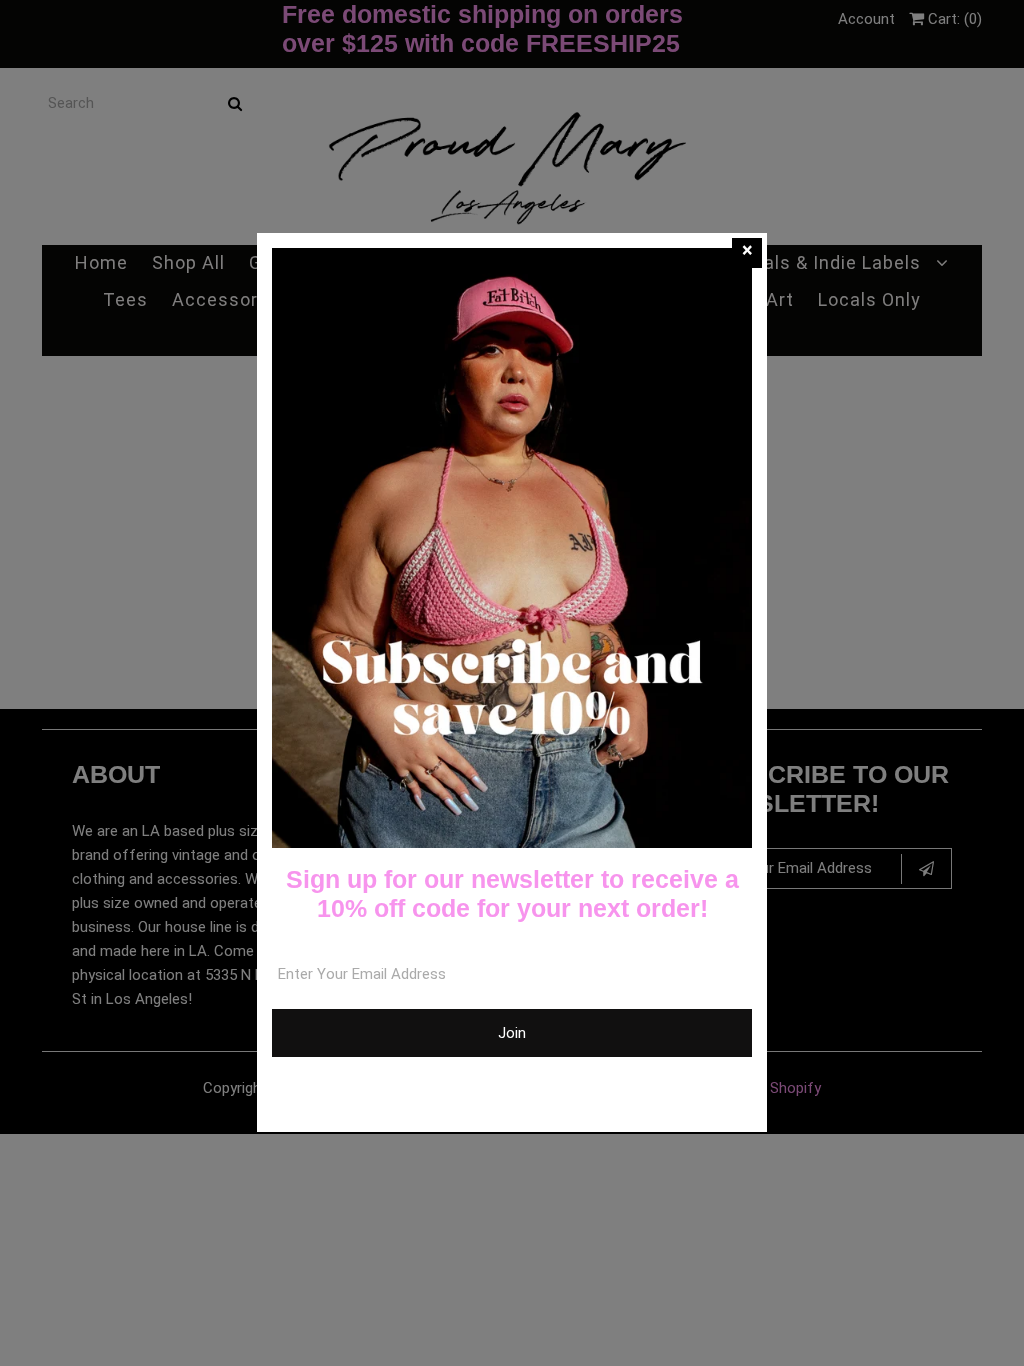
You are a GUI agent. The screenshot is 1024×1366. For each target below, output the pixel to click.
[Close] (747, 253)
